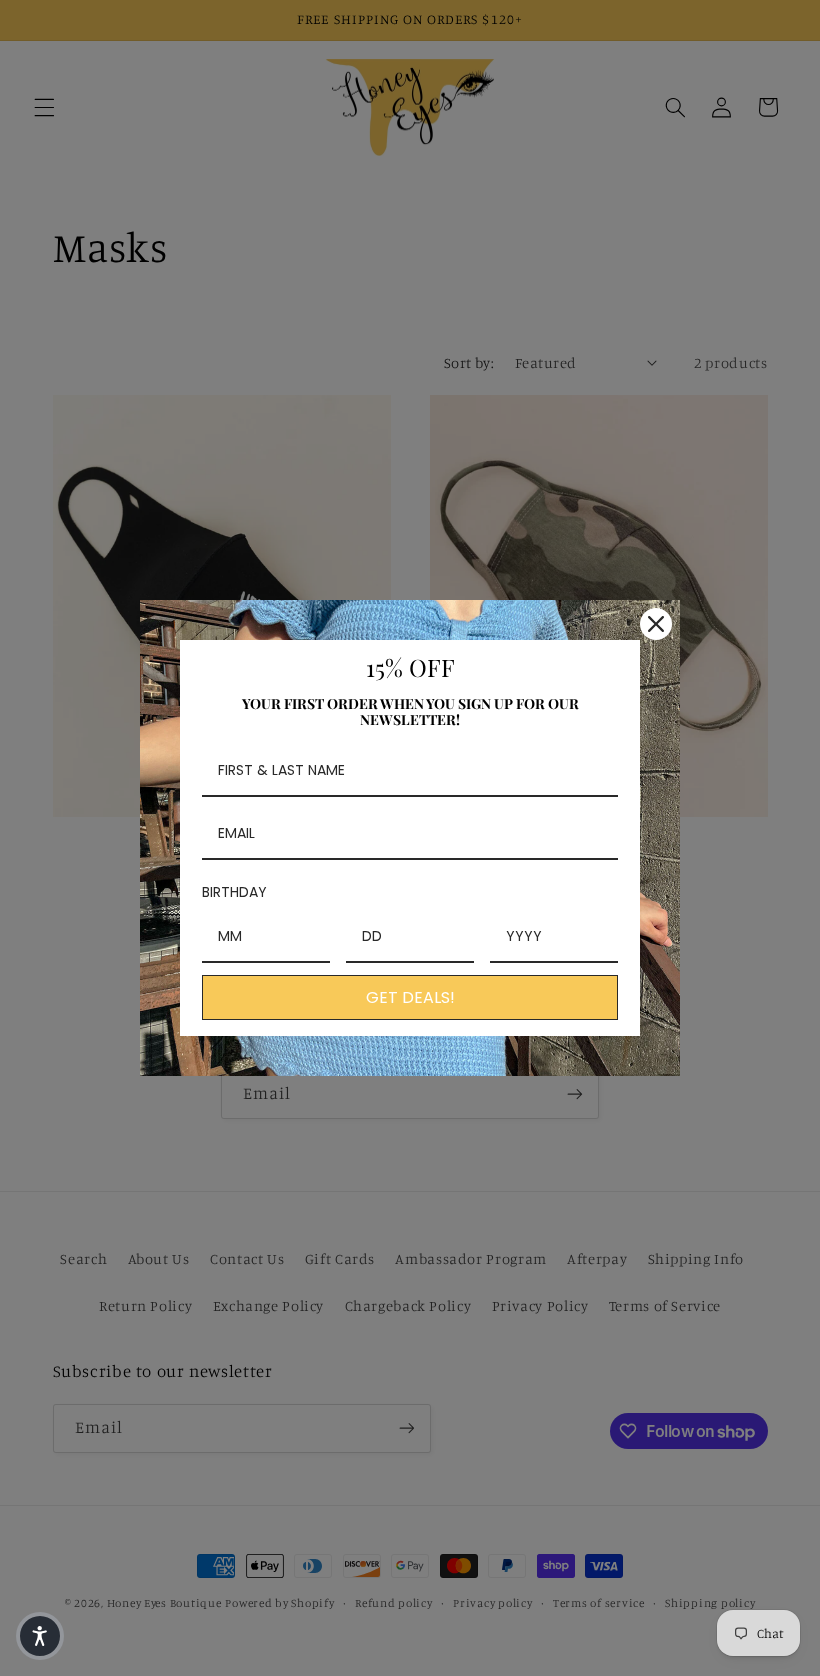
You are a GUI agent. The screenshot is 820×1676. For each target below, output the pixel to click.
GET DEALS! (410, 997)
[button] (40, 1636)
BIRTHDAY (234, 892)
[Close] (656, 624)
